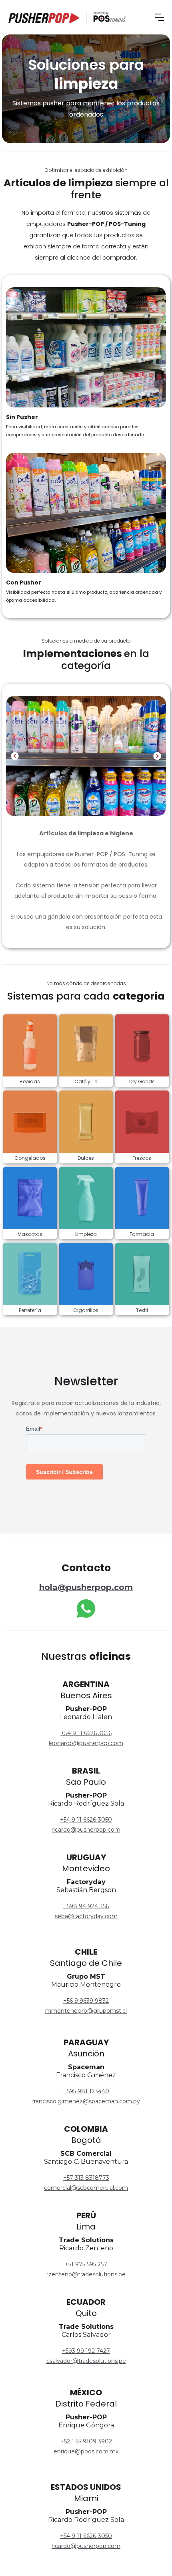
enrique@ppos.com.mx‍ (86, 2451)
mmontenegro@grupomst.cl (86, 2011)
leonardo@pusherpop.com (86, 1743)
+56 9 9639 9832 (86, 2001)
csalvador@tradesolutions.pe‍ (86, 2361)
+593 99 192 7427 (86, 2351)
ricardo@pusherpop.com (86, 1830)
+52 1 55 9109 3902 (86, 2441)
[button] (160, 17)
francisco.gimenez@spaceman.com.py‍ (86, 2101)
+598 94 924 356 (86, 1906)
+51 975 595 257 (86, 2264)
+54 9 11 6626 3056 (86, 1733)
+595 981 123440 (86, 2091)
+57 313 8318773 (86, 2178)
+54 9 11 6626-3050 (86, 1820)
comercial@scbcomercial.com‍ (86, 2188)
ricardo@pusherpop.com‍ (86, 2546)
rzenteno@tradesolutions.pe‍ (86, 2274)
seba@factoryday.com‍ (86, 1916)
